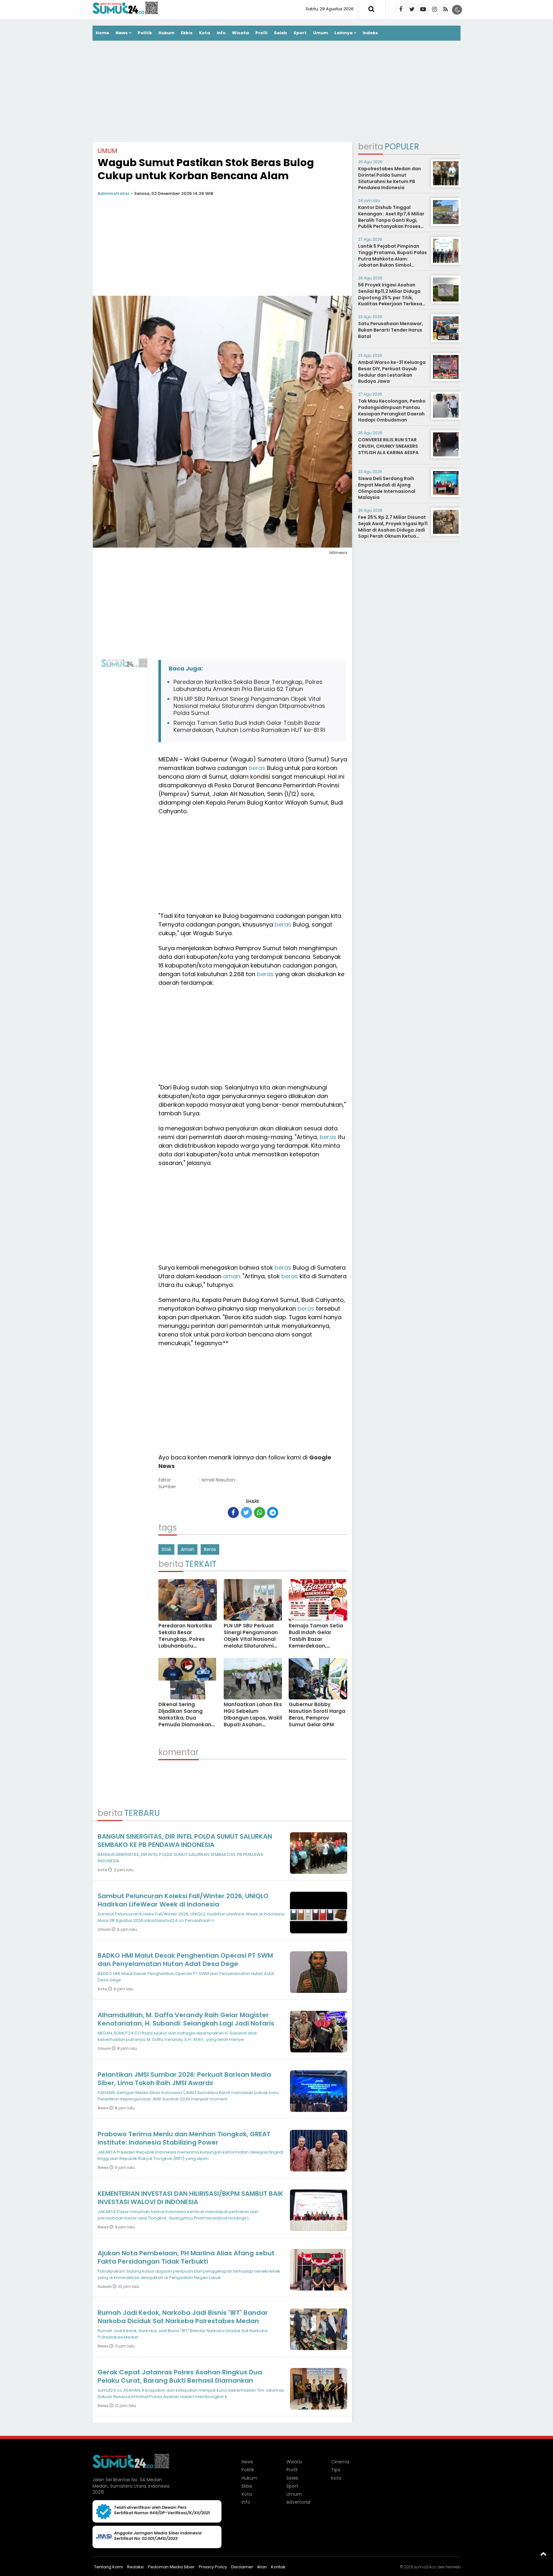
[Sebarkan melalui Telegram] (273, 1513)
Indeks (370, 33)
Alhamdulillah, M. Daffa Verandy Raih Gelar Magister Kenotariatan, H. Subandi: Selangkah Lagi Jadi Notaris (186, 2019)
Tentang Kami (108, 2567)
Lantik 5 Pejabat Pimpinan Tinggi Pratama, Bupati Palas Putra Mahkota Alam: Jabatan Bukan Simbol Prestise (393, 259)
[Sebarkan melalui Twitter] (246, 1513)
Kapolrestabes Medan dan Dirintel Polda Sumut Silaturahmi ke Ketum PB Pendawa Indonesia (389, 178)
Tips (336, 2470)
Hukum (166, 33)
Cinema (340, 2462)
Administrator (114, 193)
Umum (321, 33)
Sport (300, 33)
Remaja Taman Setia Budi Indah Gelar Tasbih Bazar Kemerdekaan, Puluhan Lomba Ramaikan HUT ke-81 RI (249, 726)
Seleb (281, 33)
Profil (261, 33)
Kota (205, 33)
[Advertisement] (276, 92)
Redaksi (135, 2567)
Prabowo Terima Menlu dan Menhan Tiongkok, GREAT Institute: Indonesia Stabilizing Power (184, 2138)
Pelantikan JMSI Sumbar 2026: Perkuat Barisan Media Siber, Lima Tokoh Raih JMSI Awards (184, 2079)
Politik (145, 33)
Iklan (262, 2567)
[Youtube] (423, 10)
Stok (166, 1549)
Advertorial (298, 2502)
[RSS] (445, 10)
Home (102, 33)
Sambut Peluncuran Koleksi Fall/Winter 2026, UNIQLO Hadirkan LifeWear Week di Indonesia (183, 1900)
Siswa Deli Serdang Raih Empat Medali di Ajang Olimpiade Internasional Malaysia (387, 488)
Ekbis (187, 33)
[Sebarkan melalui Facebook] (233, 1513)
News (122, 33)
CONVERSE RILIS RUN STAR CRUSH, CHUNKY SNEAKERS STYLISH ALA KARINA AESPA (388, 446)
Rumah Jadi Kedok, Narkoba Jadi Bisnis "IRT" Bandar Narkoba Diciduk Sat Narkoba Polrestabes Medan (183, 2317)
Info (221, 33)
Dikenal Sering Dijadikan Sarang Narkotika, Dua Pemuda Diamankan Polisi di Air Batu (185, 1718)
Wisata (240, 33)
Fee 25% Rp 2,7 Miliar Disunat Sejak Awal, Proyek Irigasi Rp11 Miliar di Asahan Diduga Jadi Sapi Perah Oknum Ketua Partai (393, 530)
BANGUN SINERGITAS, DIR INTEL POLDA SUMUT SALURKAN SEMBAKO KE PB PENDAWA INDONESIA (185, 1841)
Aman (188, 1549)
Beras (210, 1549)
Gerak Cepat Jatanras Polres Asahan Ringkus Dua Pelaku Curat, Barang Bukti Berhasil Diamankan (180, 2376)
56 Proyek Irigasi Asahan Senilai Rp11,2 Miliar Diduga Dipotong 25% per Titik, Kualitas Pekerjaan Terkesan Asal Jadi (392, 297)
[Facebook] (401, 10)
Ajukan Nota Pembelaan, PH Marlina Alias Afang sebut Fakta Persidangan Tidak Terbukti (186, 2257)
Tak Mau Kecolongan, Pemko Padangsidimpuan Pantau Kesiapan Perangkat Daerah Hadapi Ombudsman (392, 410)
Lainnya (344, 33)
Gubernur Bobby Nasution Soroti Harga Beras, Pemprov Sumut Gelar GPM (317, 1714)
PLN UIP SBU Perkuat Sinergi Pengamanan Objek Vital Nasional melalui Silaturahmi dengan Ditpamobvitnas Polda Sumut (249, 706)
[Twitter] (412, 10)
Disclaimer (242, 2567)
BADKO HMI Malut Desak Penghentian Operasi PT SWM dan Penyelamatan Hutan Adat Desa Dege (185, 1960)
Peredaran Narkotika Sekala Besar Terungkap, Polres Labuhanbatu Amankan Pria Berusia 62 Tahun (248, 685)
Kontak (278, 2567)
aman (232, 1276)
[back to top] (543, 2554)
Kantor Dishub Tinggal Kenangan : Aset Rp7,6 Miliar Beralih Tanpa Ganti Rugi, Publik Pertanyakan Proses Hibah (391, 220)
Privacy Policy (213, 2567)
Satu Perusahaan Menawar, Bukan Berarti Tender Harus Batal (391, 330)
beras (257, 768)
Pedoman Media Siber (171, 2567)
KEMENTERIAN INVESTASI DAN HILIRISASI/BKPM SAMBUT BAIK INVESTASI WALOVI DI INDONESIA (190, 2198)
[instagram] (434, 10)
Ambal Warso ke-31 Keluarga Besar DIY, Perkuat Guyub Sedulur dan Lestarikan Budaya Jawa (392, 372)
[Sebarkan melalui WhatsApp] (260, 1513)
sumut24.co (425, 2567)
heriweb (453, 2567)
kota (103, 1870)
